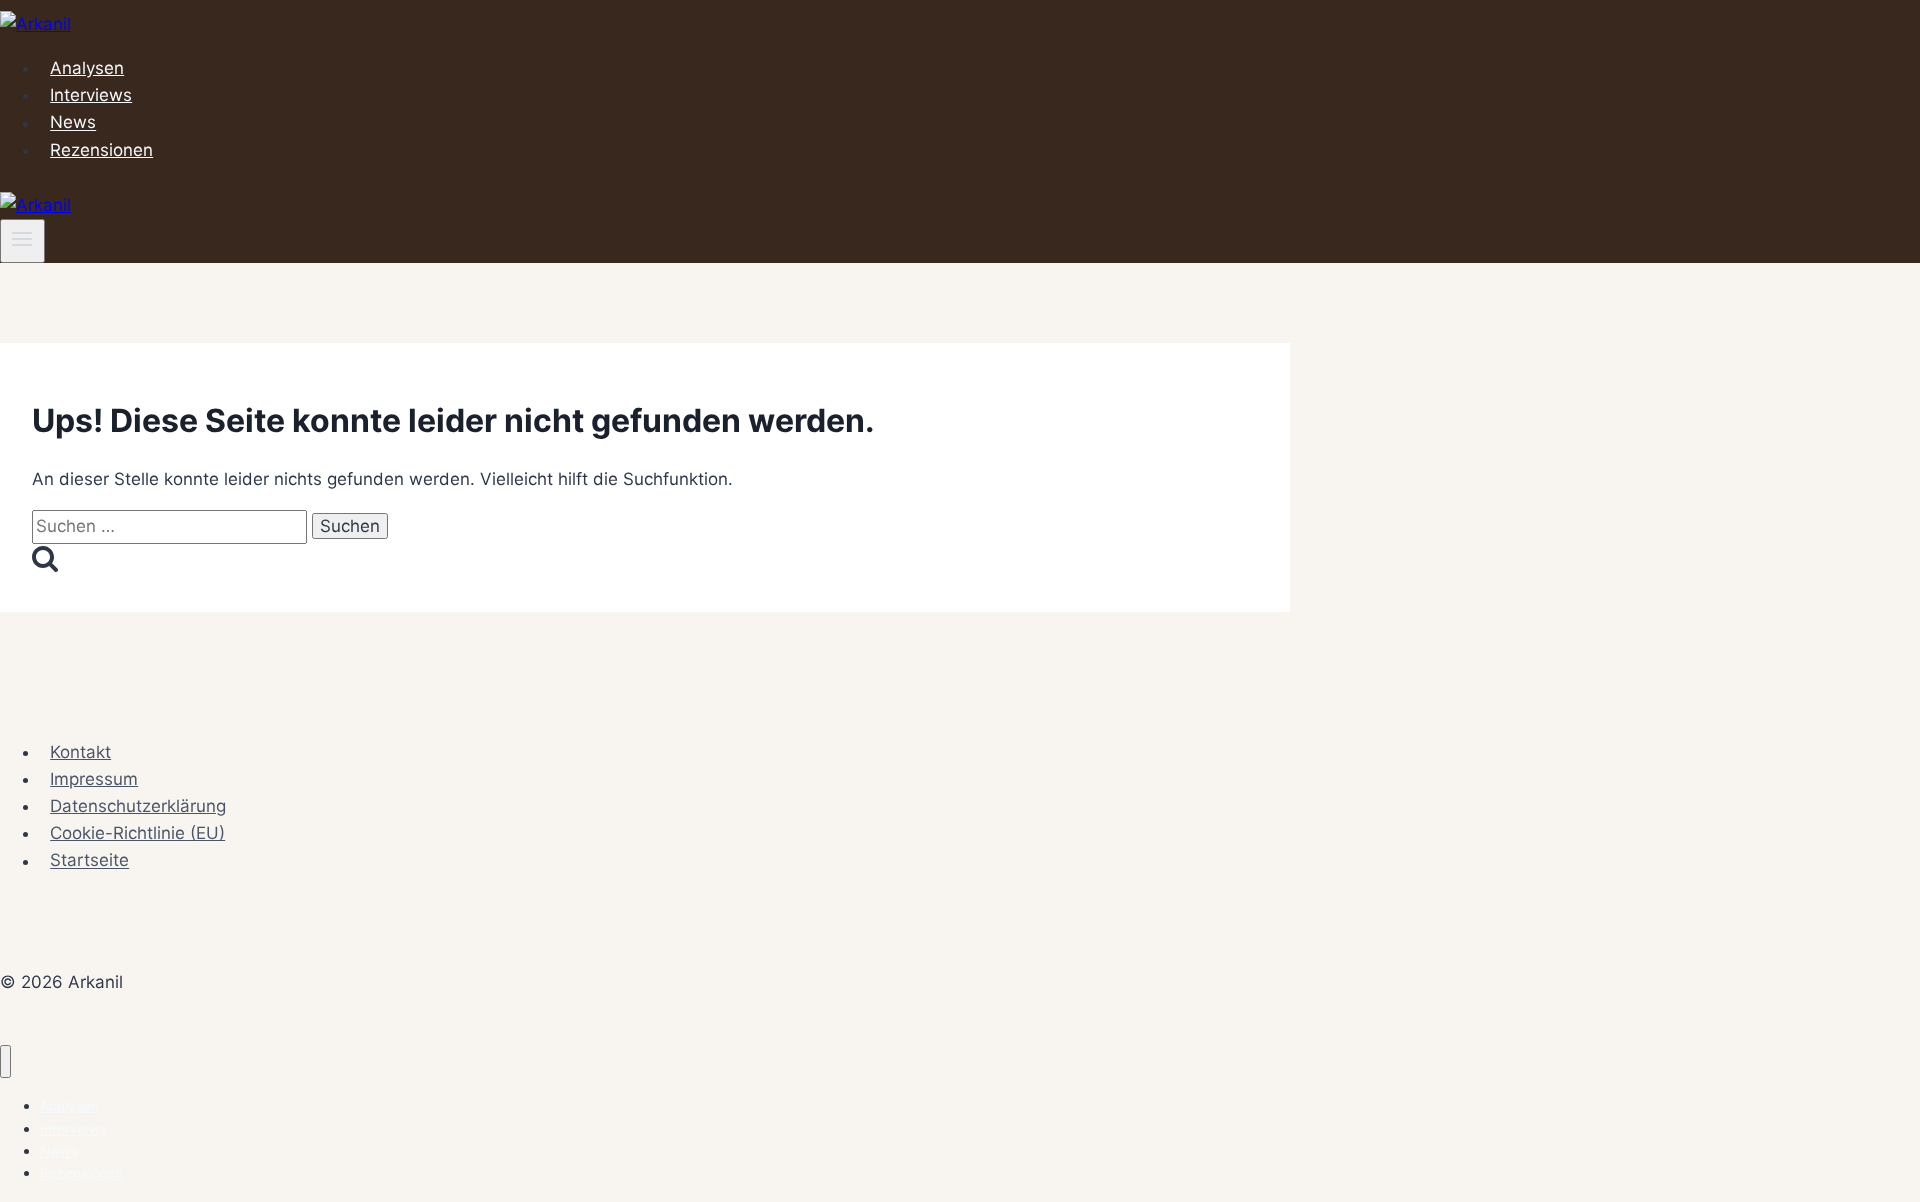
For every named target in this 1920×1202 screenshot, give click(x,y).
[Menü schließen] (5, 1061)
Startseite (89, 861)
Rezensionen (101, 150)
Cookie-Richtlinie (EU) (137, 833)
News (73, 123)
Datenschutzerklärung (138, 806)
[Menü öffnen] (22, 241)
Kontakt (80, 752)
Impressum (94, 779)
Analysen (87, 68)
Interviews (91, 95)
